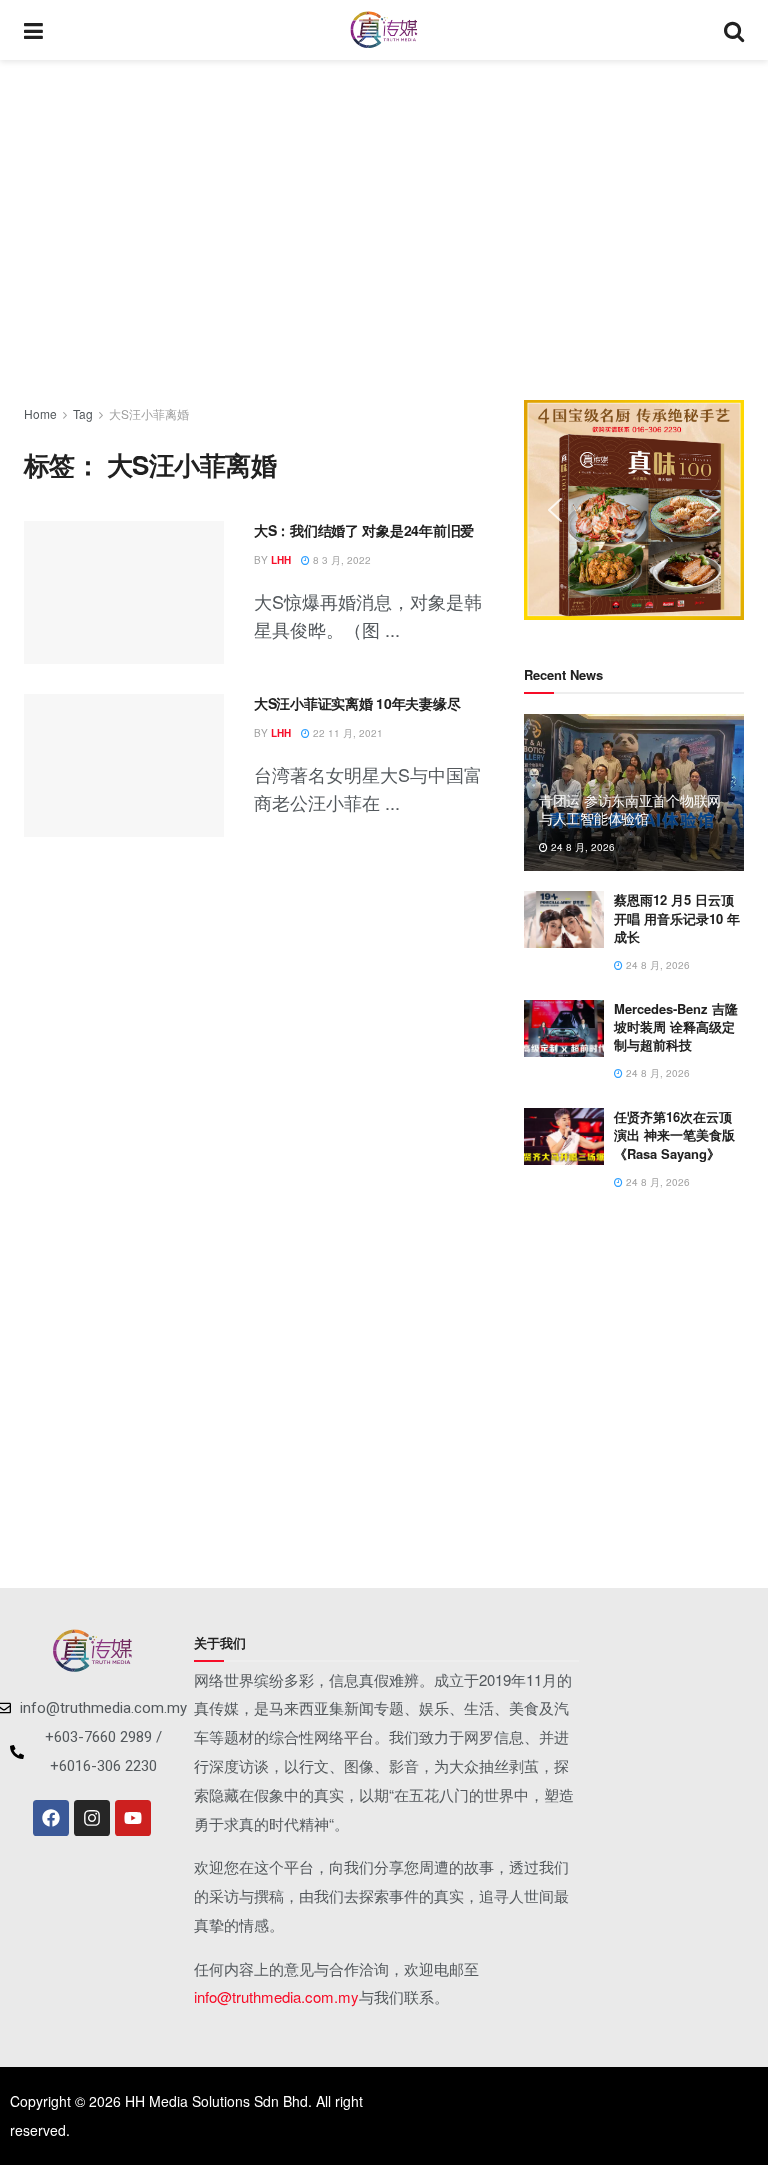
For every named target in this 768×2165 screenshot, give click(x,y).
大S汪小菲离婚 (149, 413)
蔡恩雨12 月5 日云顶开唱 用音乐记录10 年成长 (677, 917)
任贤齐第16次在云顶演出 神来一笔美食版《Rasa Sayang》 (674, 1134)
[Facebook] (51, 1818)
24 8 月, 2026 (581, 847)
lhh (281, 560)
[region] (634, 510)
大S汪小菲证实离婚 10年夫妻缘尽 (357, 703)
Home (40, 413)
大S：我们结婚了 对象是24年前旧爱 (364, 530)
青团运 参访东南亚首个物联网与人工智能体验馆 (630, 809)
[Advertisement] (384, 230)
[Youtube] (133, 1818)
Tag (83, 413)
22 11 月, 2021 (346, 733)
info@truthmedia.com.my (276, 1996)
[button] (555, 510)
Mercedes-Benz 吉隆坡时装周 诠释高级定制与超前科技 (676, 1026)
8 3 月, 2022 (340, 560)
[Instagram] (92, 1818)
